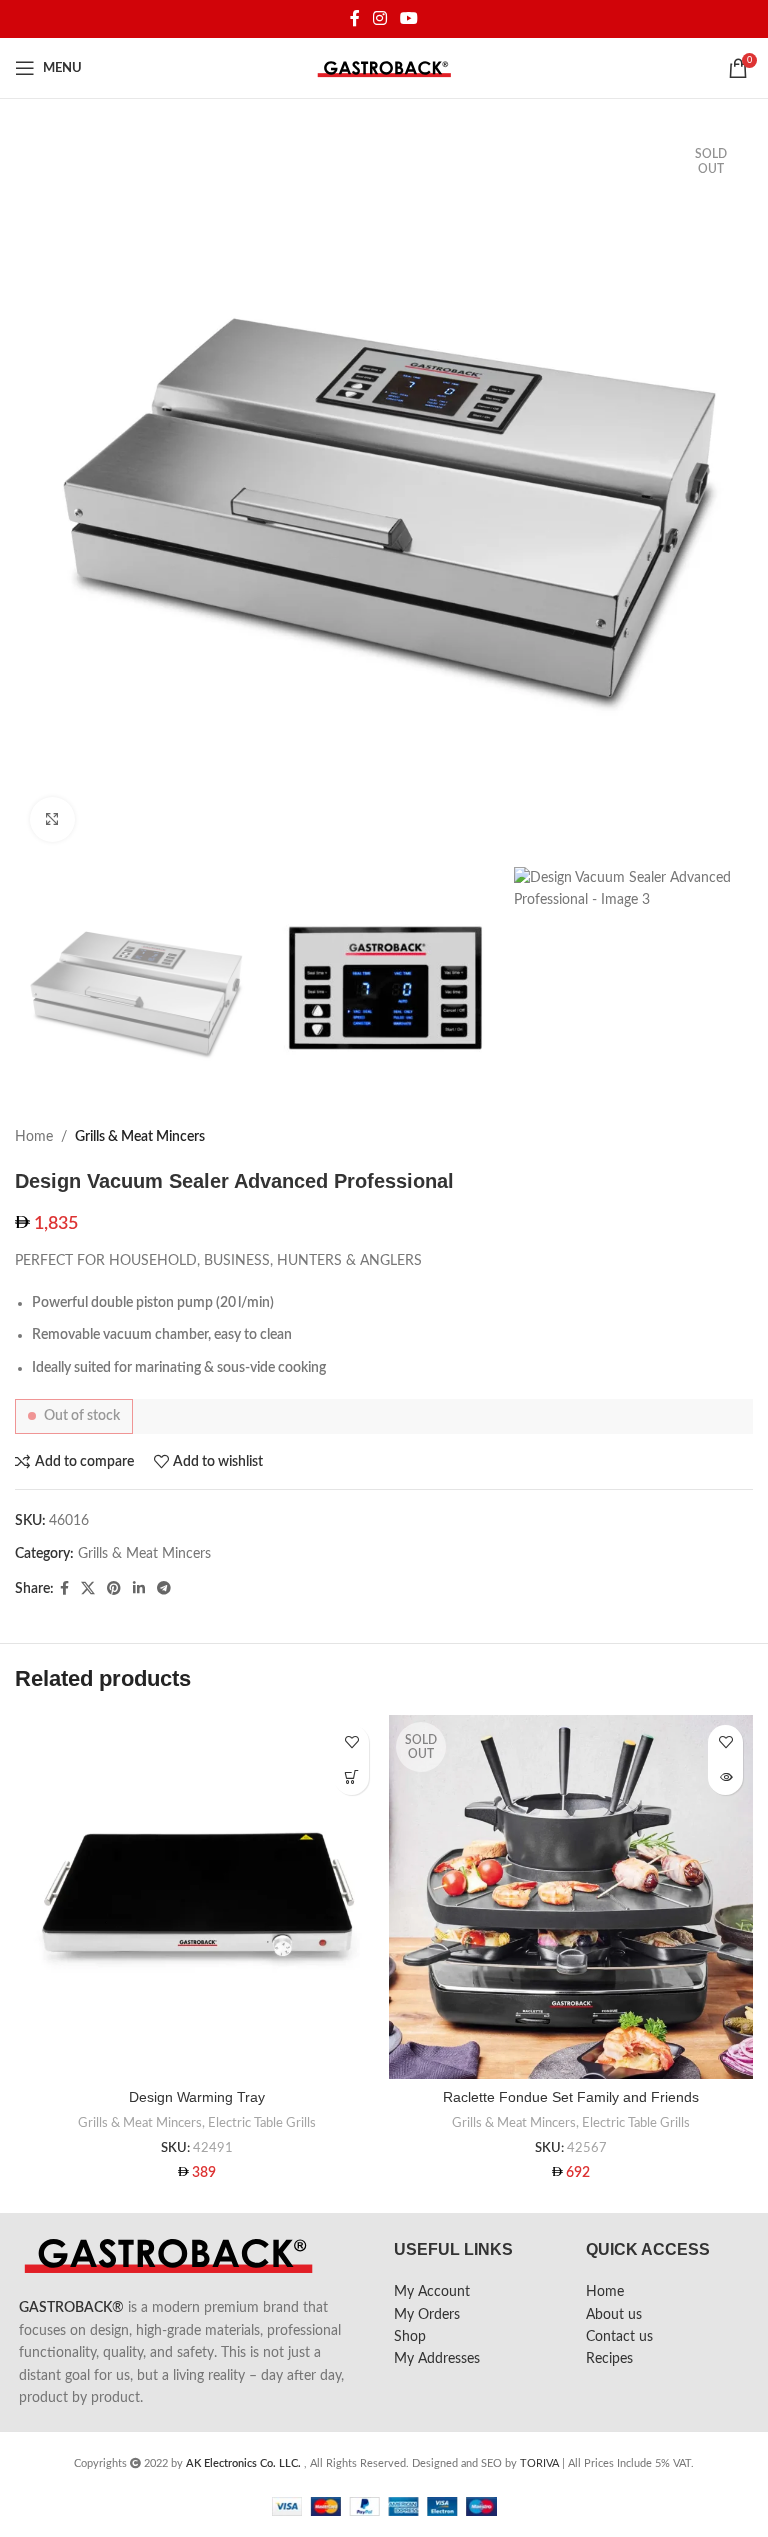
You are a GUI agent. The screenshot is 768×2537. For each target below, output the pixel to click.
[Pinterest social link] (114, 1589)
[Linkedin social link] (139, 1589)
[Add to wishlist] (351, 1742)
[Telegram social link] (164, 1589)
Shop (410, 2337)
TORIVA (539, 2463)
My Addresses (437, 2359)
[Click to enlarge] (52, 819)
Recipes (609, 2359)
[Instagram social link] (379, 18)
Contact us (619, 2337)
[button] (351, 1777)
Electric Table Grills (262, 2123)
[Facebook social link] (354, 18)
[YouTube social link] (409, 18)
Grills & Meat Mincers (140, 1137)
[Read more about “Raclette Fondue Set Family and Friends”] (725, 1777)
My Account (432, 2292)
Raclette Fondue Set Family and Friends (571, 2097)
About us (614, 2315)
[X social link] (88, 1589)
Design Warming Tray (197, 2097)
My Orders (427, 2315)
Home (34, 1137)
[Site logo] (384, 68)
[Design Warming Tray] (197, 1897)
